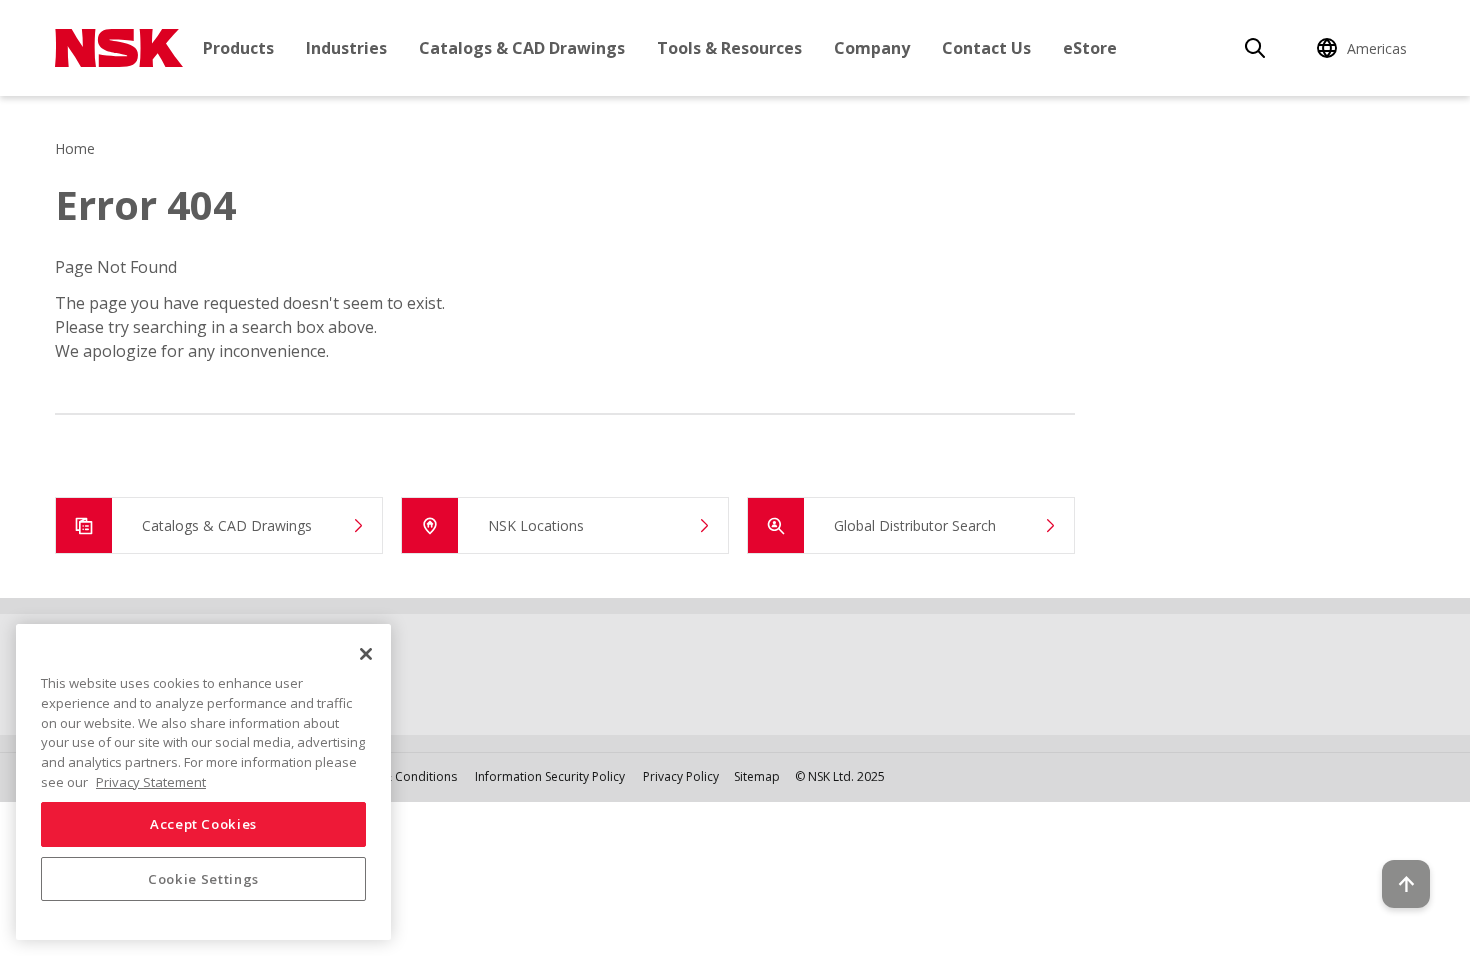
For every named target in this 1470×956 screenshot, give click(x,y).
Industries (346, 48)
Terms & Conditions (400, 776)
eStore (1090, 48)
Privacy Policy (681, 776)
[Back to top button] (1406, 884)
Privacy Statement (151, 781)
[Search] (1255, 48)
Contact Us (986, 48)
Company (872, 48)
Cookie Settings (203, 878)
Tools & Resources (729, 48)
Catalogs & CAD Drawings (522, 48)
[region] (203, 782)
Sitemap (757, 776)
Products (238, 48)
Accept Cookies (203, 824)
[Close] (366, 654)
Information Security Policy (550, 776)
